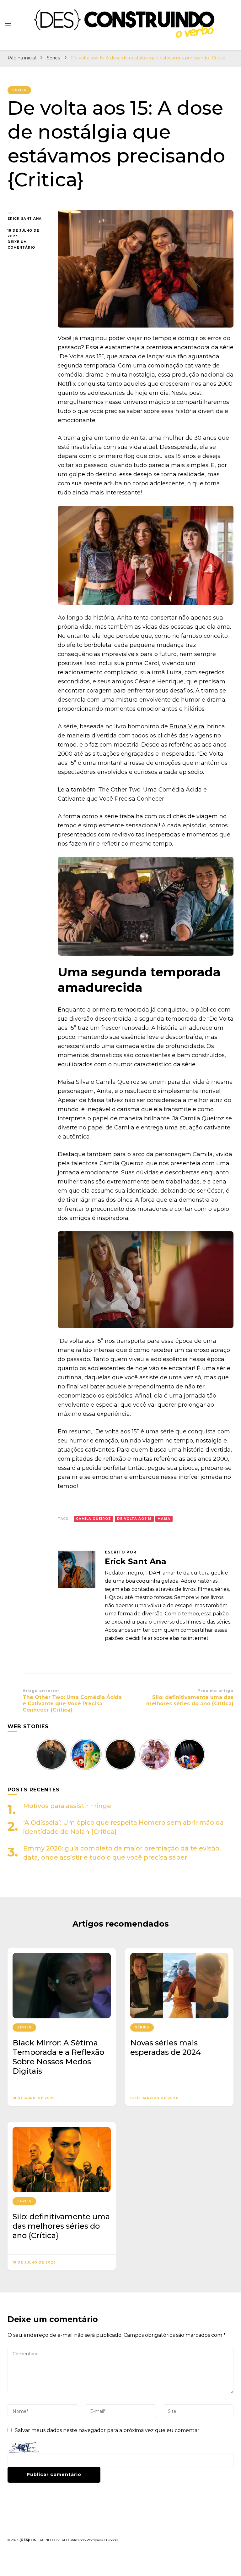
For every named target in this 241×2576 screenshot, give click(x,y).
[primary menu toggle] (8, 25)
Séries (19, 90)
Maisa (164, 1519)
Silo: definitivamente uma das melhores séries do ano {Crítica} (61, 2226)
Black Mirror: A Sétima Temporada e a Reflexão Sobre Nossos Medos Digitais (58, 2057)
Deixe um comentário (28, 245)
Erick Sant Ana (25, 219)
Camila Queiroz (94, 1519)
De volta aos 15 (134, 1519)
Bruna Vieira (187, 726)
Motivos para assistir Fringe (67, 1806)
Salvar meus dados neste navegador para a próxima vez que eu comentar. (108, 2430)
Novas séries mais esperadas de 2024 (166, 2047)
